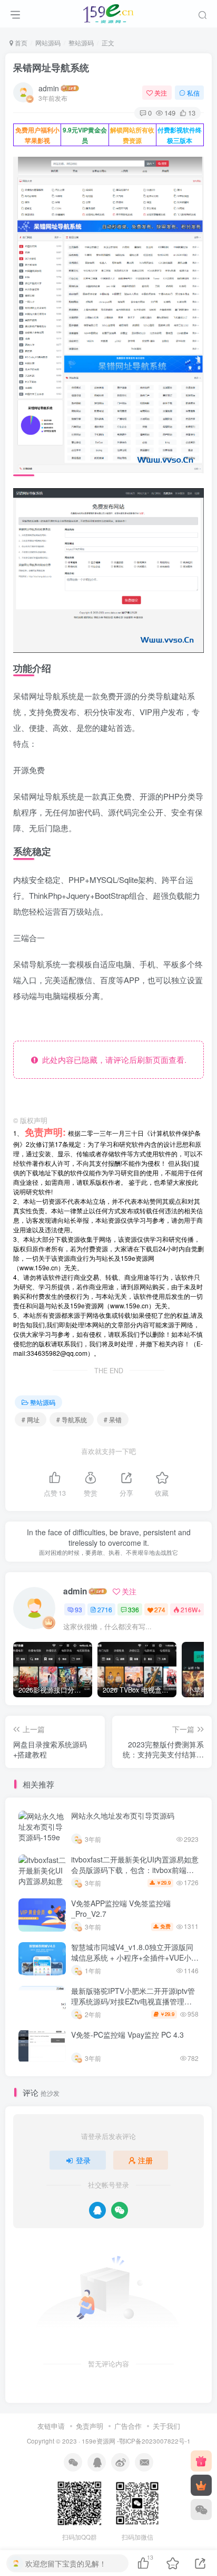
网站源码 (48, 42)
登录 (83, 2160)
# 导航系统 (72, 1419)
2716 (105, 1609)
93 (78, 1609)
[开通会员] (201, 2485)
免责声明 (90, 2426)
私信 (193, 93)
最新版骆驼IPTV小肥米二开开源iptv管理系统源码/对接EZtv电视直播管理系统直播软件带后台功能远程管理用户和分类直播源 (134, 2006)
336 (134, 1609)
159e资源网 (98, 2441)
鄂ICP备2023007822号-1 (155, 2441)
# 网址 (31, 1419)
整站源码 (81, 42)
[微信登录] (120, 2210)
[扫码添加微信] (201, 2510)
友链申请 (51, 2426)
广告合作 (128, 2426)
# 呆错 (113, 1419)
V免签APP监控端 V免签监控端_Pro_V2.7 (121, 1908)
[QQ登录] (97, 2210)
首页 (20, 42)
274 (160, 1609)
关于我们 (166, 2426)
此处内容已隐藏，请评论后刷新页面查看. (112, 1059)
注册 (145, 2160)
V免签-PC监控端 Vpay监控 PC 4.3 (127, 2035)
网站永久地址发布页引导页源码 (123, 1815)
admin (49, 88)
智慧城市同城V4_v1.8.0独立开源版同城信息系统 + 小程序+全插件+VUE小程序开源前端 (135, 1957)
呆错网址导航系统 (51, 68)
